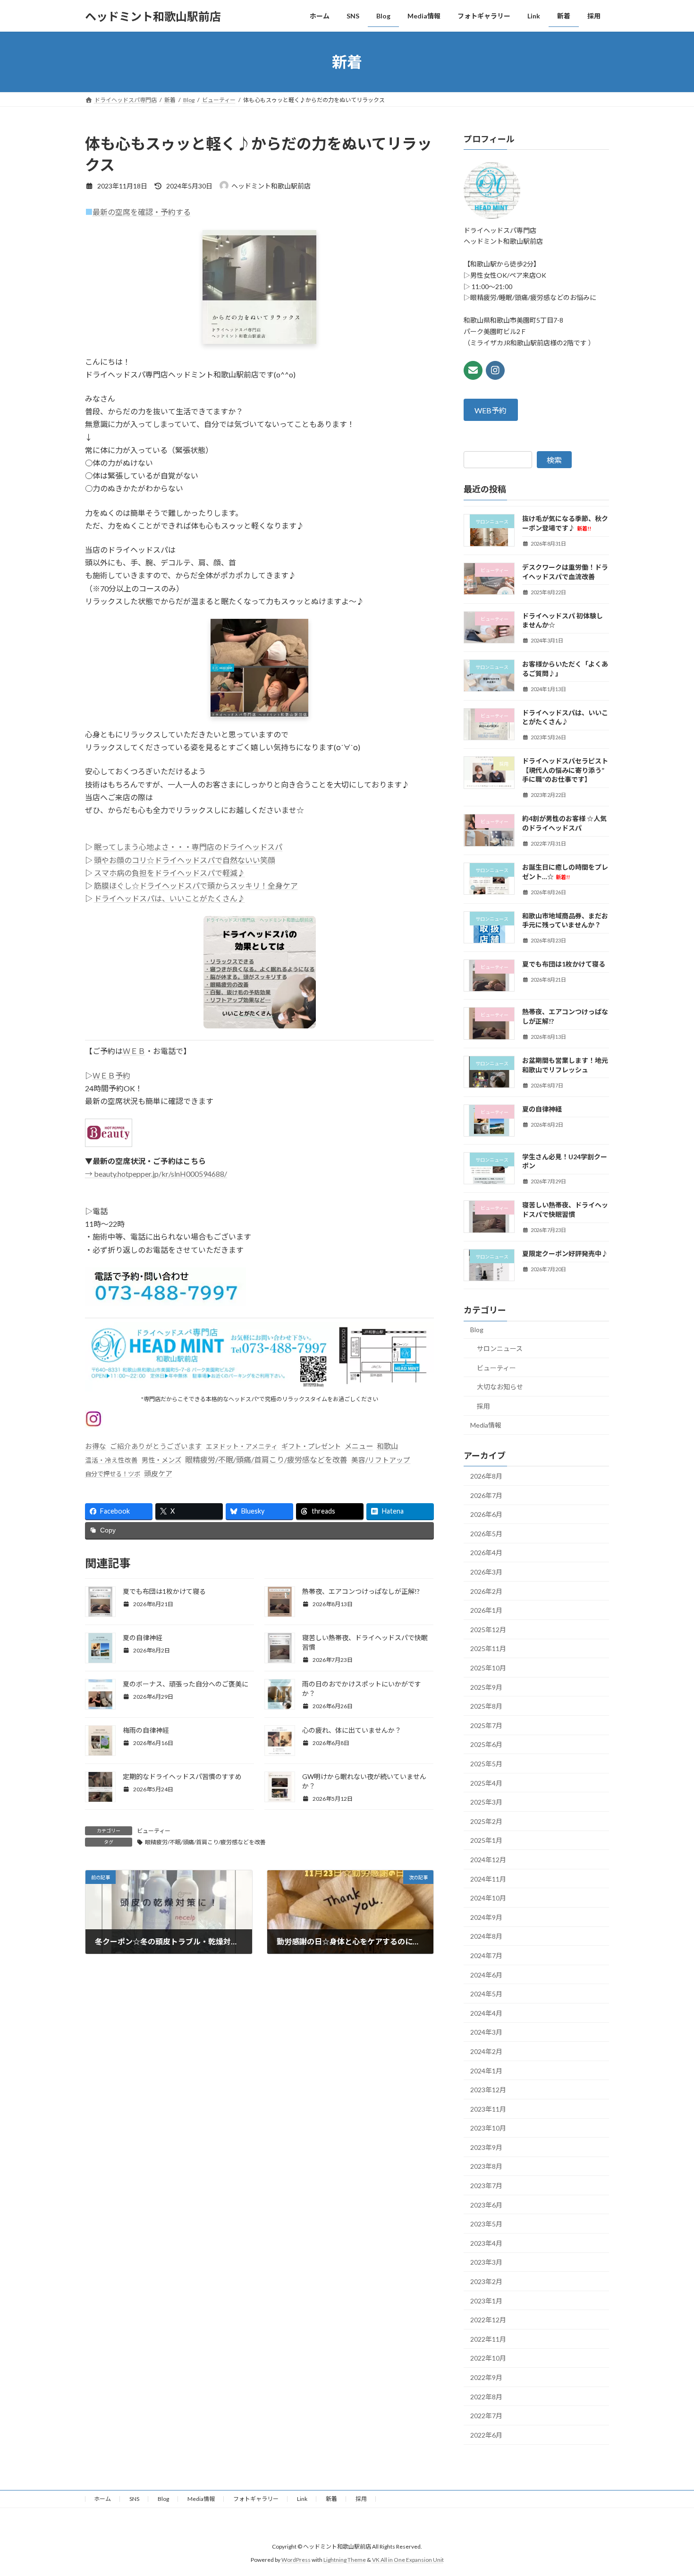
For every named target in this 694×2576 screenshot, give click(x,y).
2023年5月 (486, 2224)
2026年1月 (486, 1610)
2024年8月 (486, 1937)
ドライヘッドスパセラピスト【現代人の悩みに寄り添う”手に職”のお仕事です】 (565, 770)
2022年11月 (488, 2339)
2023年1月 (486, 2301)
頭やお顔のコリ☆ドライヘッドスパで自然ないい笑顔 (185, 860)
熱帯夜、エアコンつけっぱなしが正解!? (361, 1591)
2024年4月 (486, 2013)
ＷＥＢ (134, 1051)
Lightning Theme (345, 2560)
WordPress (296, 2560)
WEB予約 (491, 410)
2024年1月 (486, 2071)
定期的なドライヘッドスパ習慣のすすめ (182, 1776)
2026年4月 (486, 1553)
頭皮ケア (158, 1473)
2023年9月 (486, 2147)
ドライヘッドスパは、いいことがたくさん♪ (169, 898)
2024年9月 (486, 1917)
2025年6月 (486, 1745)
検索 (554, 460)
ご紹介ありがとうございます (156, 1446)
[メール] (473, 370)
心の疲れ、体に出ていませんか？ (352, 1730)
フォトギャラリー (256, 2499)
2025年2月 (486, 1821)
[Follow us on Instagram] (495, 370)
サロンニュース (500, 1348)
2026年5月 (486, 1534)
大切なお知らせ (500, 1387)
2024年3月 (486, 2033)
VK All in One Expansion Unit (408, 2560)
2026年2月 (486, 1591)
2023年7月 (486, 2186)
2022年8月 (486, 2397)
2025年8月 (486, 1706)
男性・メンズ (161, 1460)
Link (302, 2499)
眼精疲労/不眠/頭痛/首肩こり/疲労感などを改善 (266, 1459)
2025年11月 (488, 1649)
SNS (134, 2499)
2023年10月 (488, 2128)
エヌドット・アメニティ (242, 1446)
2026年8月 (486, 1476)
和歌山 (387, 1446)
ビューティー (154, 1831)
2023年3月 (486, 2263)
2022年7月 (486, 2416)
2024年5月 (486, 1994)
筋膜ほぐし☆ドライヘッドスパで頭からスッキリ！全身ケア (196, 886)
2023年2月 (486, 2281)
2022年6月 (486, 2435)
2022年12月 (488, 2320)
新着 (331, 2499)
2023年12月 (488, 2090)
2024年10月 (488, 1898)
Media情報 (486, 1425)
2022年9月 (486, 2377)
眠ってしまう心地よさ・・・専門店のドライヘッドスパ (188, 847)
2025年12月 (488, 1630)
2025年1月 (486, 1841)
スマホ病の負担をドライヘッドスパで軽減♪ (169, 873)
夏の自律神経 (143, 1638)
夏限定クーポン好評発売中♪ (565, 1254)
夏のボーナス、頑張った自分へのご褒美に (186, 1684)
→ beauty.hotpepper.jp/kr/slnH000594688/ (156, 1174)
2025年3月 (486, 1802)
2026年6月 (486, 1514)
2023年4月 (486, 2243)
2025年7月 (486, 1725)
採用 (483, 1406)
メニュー (359, 1446)
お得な (96, 1446)
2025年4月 (486, 1783)
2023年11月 (488, 2109)
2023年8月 (486, 2167)
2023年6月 (486, 2205)
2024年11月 (488, 1879)
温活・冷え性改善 (111, 1460)
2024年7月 (486, 1956)
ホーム (102, 2499)
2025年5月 (486, 1764)
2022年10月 (488, 2358)
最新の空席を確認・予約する (142, 212)
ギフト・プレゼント (311, 1446)
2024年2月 (486, 2051)
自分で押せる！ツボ (113, 1474)
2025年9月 (486, 1687)
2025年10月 (488, 1668)
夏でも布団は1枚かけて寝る (164, 1591)
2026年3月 (486, 1572)
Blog (477, 1330)
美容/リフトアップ (381, 1460)
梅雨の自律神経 (146, 1730)
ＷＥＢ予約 (111, 1075)
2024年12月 (488, 1860)
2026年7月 (486, 1495)
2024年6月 (486, 1975)
